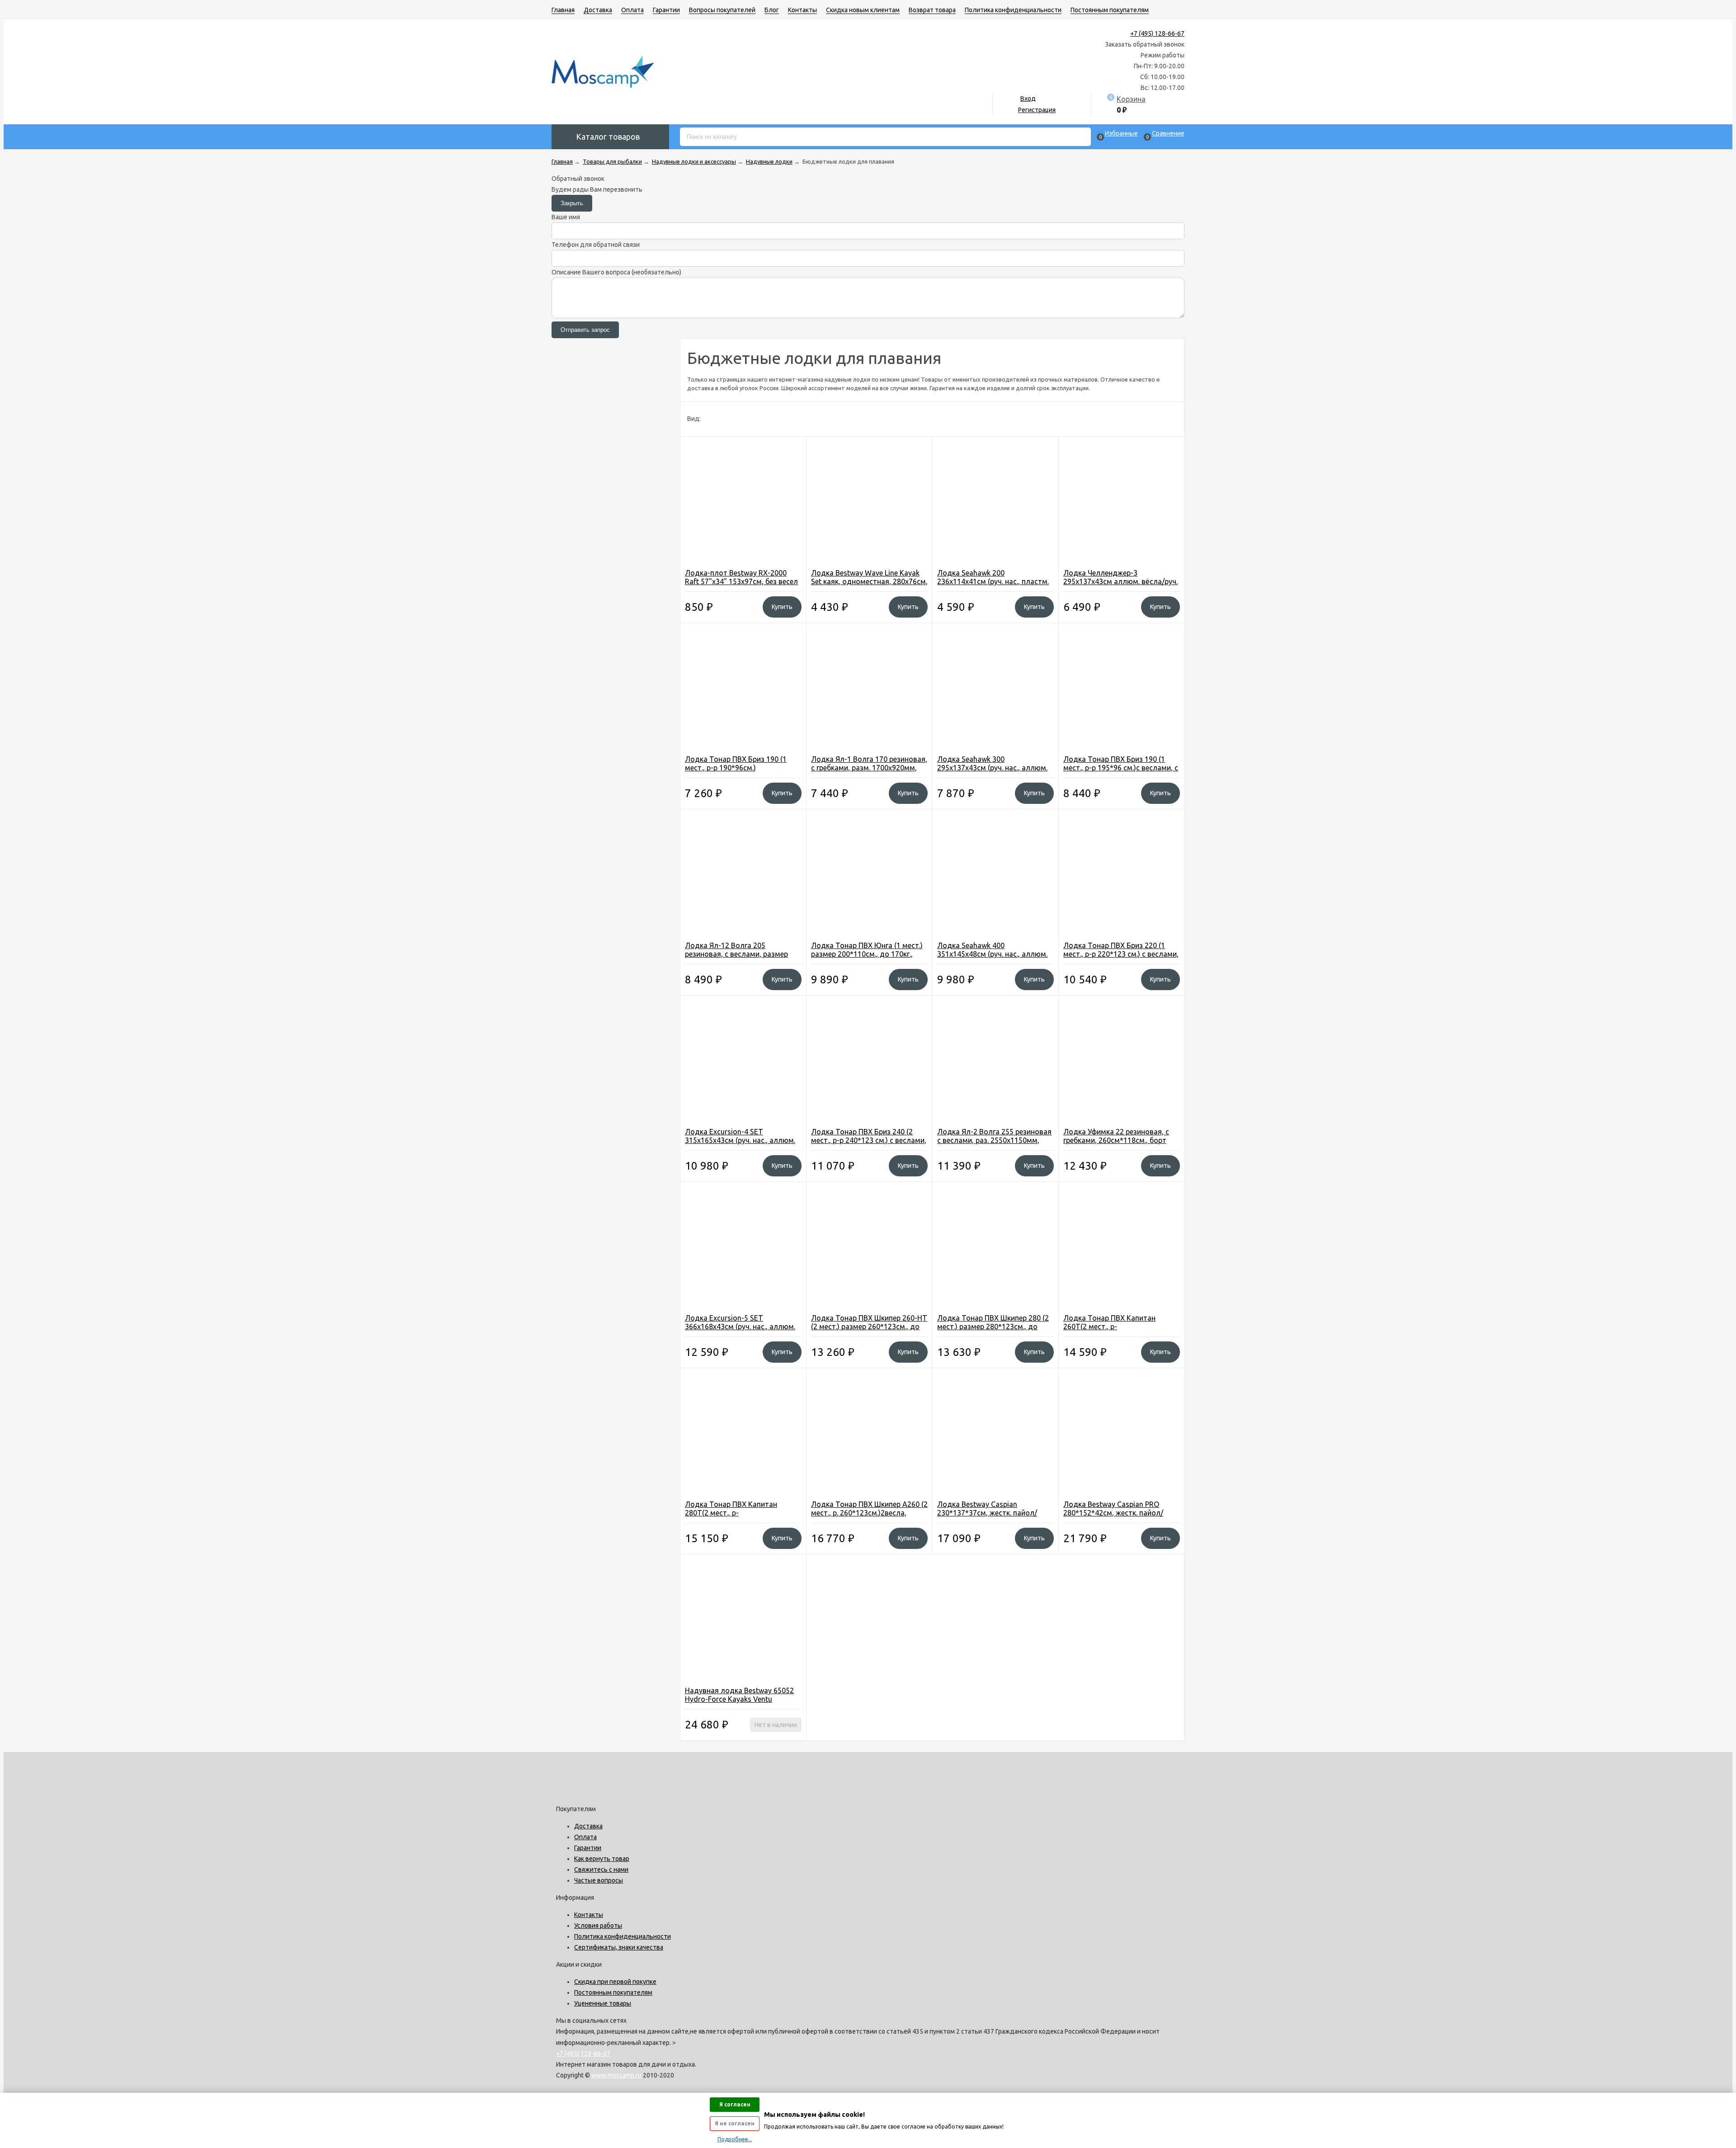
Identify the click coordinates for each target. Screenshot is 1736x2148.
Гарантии (666, 10)
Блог (772, 10)
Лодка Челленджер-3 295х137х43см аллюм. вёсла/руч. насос (1120, 581)
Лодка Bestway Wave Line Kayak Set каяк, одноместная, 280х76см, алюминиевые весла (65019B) (869, 581)
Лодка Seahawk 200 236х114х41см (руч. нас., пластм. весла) (993, 581)
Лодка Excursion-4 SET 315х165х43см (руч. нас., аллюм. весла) (740, 1140)
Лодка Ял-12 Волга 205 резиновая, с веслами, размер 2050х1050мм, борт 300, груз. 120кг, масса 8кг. (736, 958)
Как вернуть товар (602, 1859)
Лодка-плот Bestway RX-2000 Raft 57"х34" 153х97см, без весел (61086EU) (741, 581)
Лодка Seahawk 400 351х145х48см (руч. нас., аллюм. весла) (992, 954)
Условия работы (598, 1926)
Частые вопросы (599, 1880)
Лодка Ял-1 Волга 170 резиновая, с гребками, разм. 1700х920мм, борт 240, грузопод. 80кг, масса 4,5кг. (869, 772)
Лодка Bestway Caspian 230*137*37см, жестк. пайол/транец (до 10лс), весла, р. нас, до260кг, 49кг (990, 1517)
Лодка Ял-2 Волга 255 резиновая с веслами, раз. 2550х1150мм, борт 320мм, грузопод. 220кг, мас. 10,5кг (994, 1145)
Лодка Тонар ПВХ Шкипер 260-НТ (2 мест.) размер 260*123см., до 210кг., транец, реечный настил (869, 1327)
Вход (1028, 99)
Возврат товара (932, 10)
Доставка (598, 10)
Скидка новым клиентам (863, 10)
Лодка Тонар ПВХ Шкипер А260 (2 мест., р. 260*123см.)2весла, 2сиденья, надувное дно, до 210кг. (869, 1517)
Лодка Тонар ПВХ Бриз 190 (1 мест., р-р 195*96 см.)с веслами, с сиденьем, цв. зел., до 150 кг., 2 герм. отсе (1121, 772)
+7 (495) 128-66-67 (1157, 33)
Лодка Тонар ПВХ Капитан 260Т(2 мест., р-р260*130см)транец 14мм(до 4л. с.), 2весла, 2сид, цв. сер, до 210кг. (1122, 1331)
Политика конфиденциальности (1013, 10)
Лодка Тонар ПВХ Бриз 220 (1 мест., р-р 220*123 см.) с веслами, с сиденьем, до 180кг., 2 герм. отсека (1121, 958)
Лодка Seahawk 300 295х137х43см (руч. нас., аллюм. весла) (992, 768)
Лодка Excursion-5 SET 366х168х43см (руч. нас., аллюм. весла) (740, 1327)
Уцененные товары (603, 2003)
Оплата (632, 10)
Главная (563, 10)
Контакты (802, 10)
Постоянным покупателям (1110, 10)
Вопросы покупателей (722, 10)
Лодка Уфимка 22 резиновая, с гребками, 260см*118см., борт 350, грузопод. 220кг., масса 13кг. (1120, 1140)
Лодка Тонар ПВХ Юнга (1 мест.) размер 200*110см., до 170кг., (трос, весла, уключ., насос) (867, 954)
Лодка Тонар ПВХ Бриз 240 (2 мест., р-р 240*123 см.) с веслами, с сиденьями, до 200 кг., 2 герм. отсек (869, 1145)
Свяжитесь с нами (601, 1869)
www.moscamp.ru (616, 2075)
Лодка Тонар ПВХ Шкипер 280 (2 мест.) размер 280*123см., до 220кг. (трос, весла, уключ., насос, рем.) (995, 1331)
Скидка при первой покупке (615, 1982)
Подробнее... (735, 2139)
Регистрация (1037, 110)
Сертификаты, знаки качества (619, 1947)
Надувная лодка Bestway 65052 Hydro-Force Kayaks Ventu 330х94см (739, 1699)
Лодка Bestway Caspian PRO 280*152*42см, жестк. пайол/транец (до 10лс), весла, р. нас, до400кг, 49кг (1116, 1517)
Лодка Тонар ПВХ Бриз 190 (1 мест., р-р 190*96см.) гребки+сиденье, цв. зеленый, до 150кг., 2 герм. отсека (741, 772)
